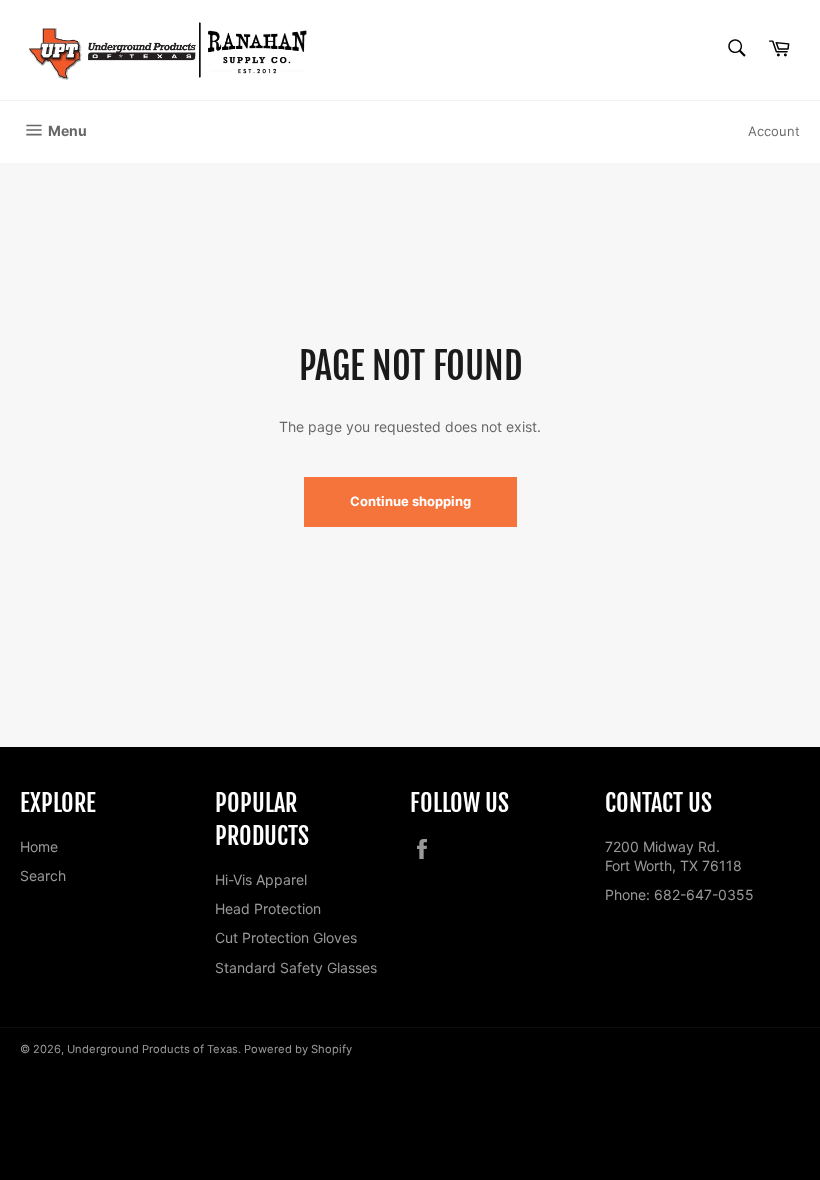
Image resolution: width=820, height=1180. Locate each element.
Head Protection (268, 908)
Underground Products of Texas (152, 1049)
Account (774, 131)
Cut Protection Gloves (286, 937)
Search (43, 875)
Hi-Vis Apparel (261, 879)
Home (39, 846)
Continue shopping (410, 501)
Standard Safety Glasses (296, 967)
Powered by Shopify (298, 1049)
